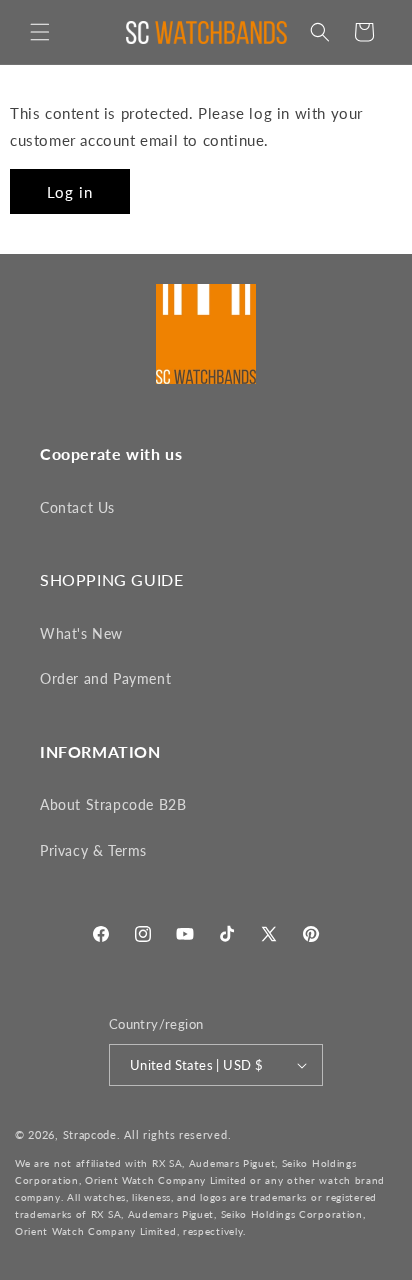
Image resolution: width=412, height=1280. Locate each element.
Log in (70, 192)
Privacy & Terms (93, 850)
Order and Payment (105, 678)
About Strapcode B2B (113, 804)
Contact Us (77, 507)
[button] (40, 32)
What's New (81, 633)
